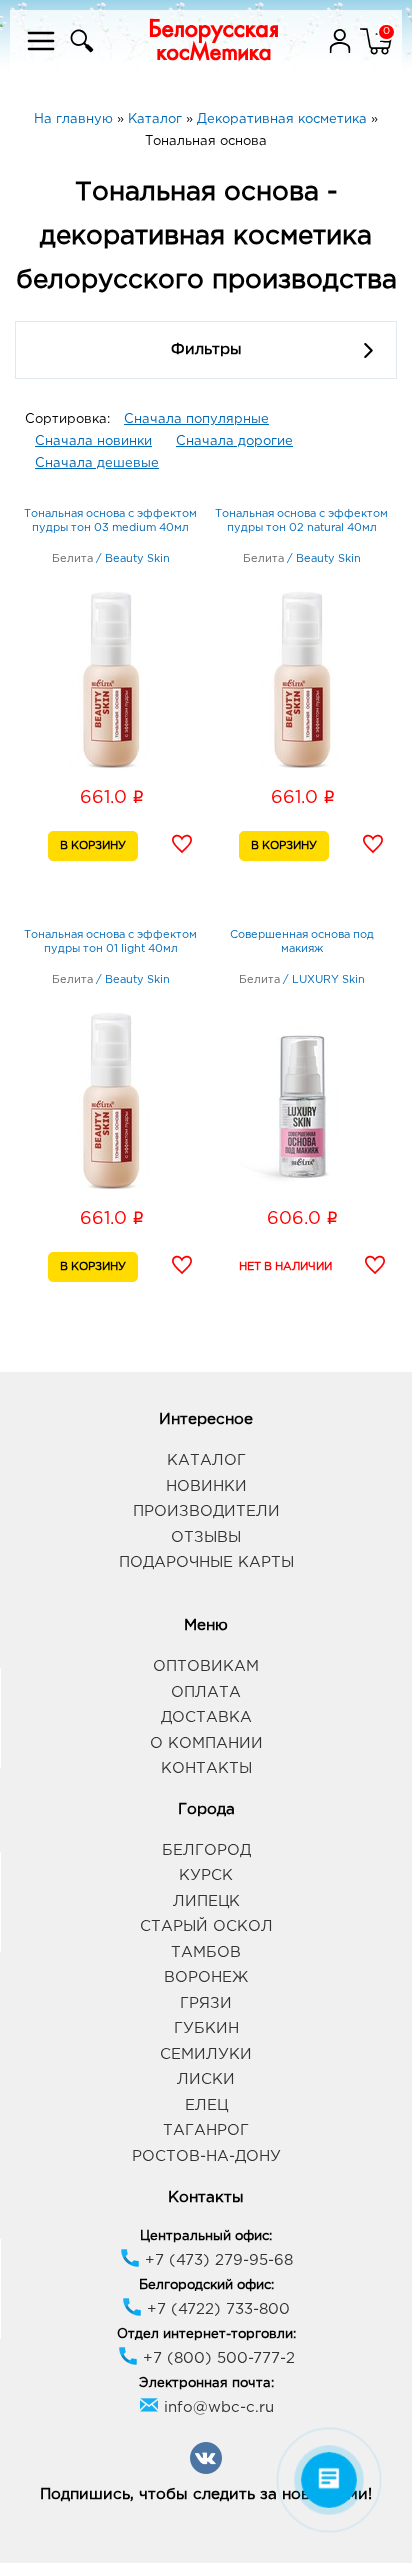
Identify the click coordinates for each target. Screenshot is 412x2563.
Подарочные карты (206, 1562)
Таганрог (206, 2130)
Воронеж (206, 1977)
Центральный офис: (206, 2236)
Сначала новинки (93, 441)
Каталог (206, 1460)
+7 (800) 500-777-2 (216, 2358)
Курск (206, 1875)
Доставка (206, 1717)
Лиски (206, 2079)
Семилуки (206, 2054)
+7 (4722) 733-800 (216, 2309)
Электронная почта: (206, 2383)
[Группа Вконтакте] (206, 2470)
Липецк (206, 1901)
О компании (206, 1743)
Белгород (206, 1850)
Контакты (206, 1768)
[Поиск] (79, 53)
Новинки (206, 1486)
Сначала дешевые (97, 463)
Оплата (206, 1692)
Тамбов (206, 1952)
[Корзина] (376, 53)
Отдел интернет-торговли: (206, 2334)
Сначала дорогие (234, 441)
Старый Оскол (206, 1926)
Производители (206, 1511)
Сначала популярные (196, 419)
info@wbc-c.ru (216, 2407)
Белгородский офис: (206, 2285)
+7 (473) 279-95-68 (216, 2260)
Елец (206, 2105)
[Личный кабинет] (342, 53)
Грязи (206, 2003)
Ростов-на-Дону (206, 2156)
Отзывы (206, 1537)
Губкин (206, 2028)
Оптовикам (206, 1666)
